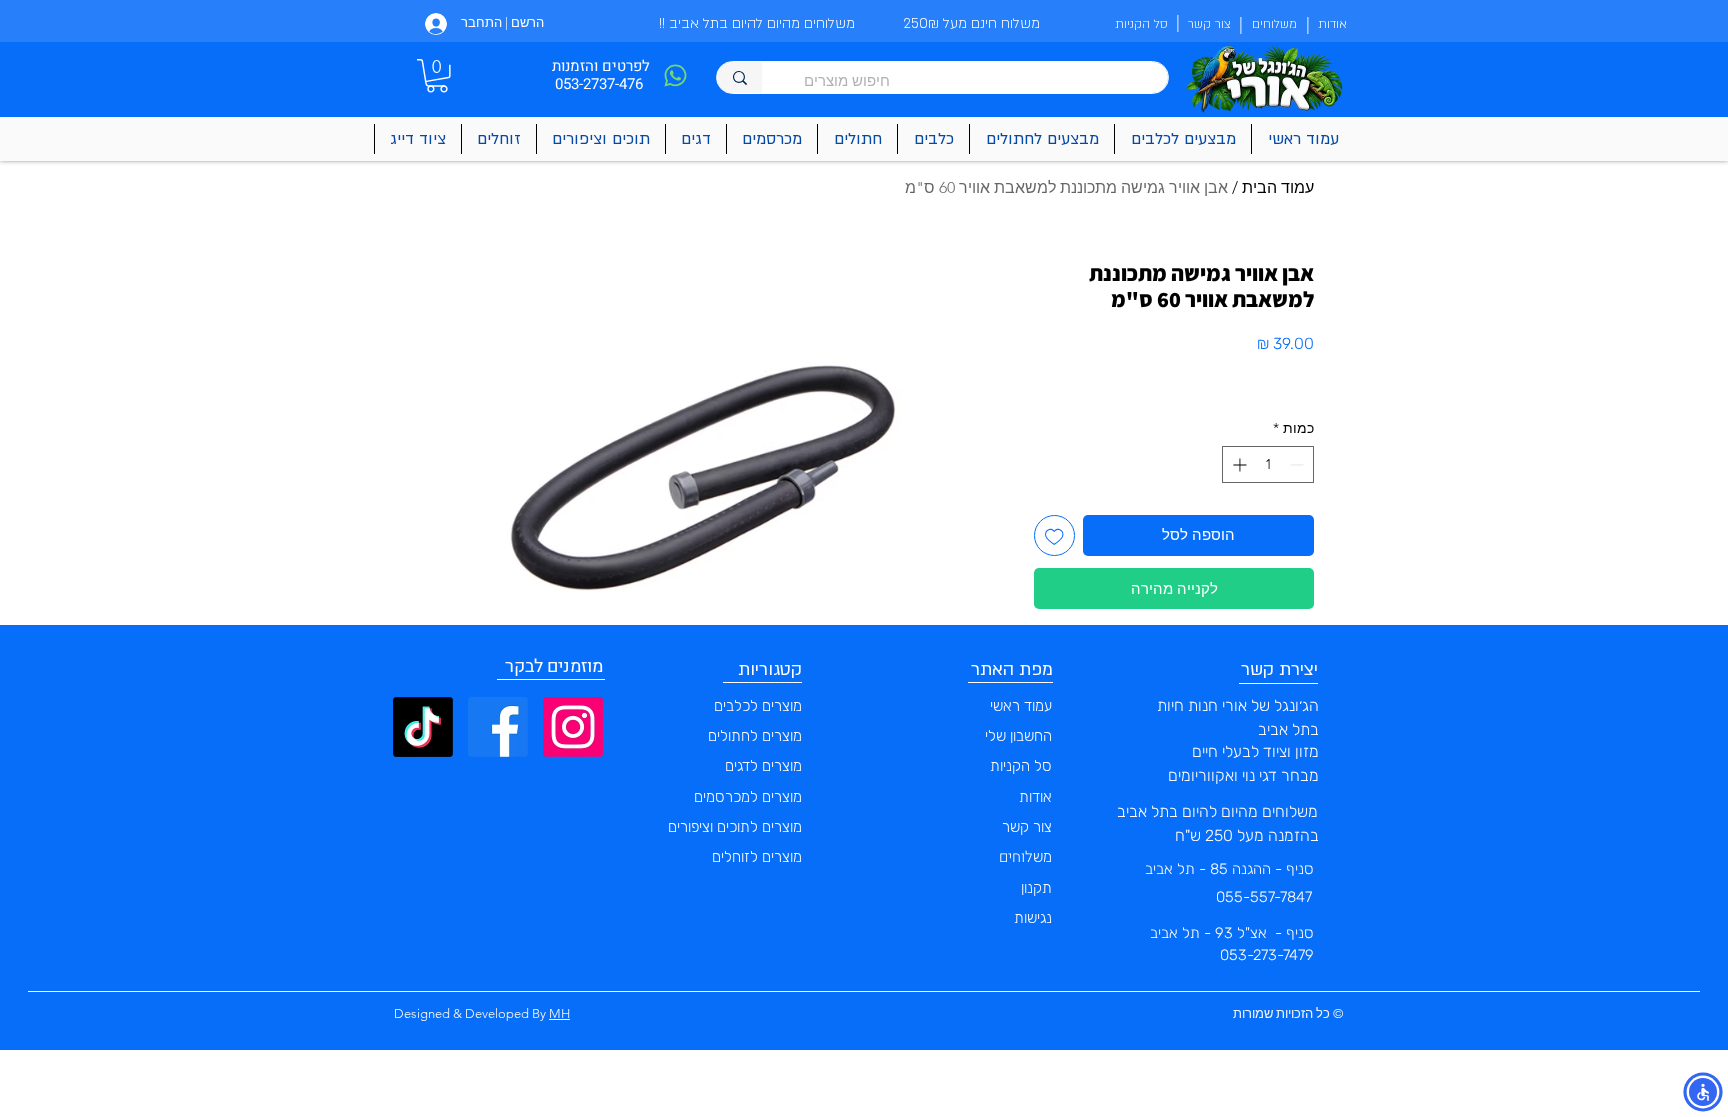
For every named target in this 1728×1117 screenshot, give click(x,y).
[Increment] (1237, 464)
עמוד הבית (1278, 187)
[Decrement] (1298, 464)
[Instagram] (573, 727)
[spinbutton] (1268, 464)
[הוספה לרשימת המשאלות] (1054, 535)
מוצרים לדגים (763, 766)
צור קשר (1027, 827)
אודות (1035, 797)
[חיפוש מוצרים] (739, 77)
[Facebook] (498, 727)
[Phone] (675, 75)
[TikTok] (423, 727)
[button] (437, 76)
